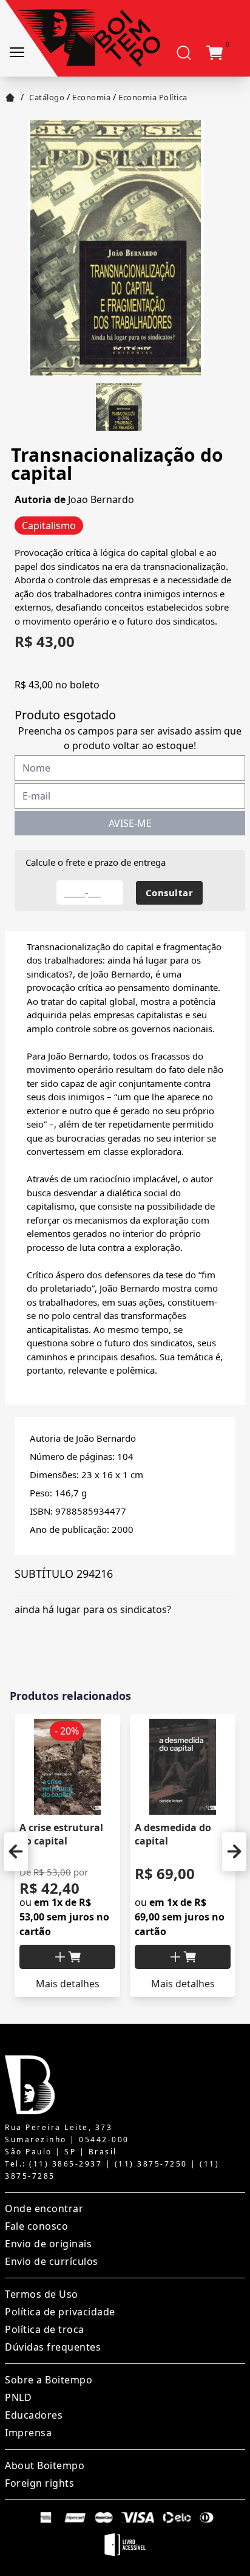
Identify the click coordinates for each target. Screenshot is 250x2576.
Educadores (34, 2415)
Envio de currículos (52, 2261)
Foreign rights (39, 2483)
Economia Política (153, 97)
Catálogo (47, 97)
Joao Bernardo (101, 499)
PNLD (18, 2397)
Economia (91, 97)
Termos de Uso (42, 2294)
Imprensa (28, 2433)
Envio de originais (48, 2244)
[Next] (234, 1852)
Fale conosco (36, 2226)
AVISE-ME (130, 823)
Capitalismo (49, 526)
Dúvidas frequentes (53, 2347)
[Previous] (16, 1852)
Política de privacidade (60, 2312)
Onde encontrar (44, 2208)
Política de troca (45, 2329)
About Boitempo (45, 2465)
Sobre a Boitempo (49, 2380)
